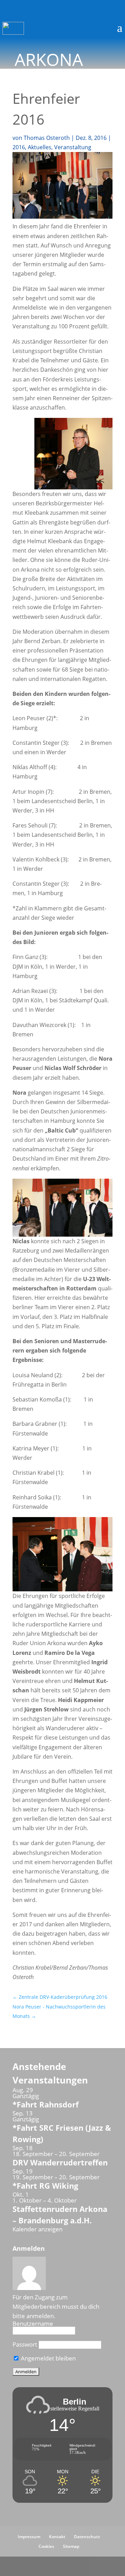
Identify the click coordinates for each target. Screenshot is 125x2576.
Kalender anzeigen (37, 2229)
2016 (19, 147)
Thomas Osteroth (47, 138)
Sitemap (71, 2546)
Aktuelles (40, 147)
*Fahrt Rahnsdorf (46, 2104)
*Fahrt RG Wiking (45, 2186)
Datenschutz (87, 2537)
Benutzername (33, 2324)
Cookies (46, 2546)
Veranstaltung (73, 147)
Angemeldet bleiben (48, 2358)
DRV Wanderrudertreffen (60, 2162)
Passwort (25, 2344)
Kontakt (57, 2537)
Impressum (29, 2537)
